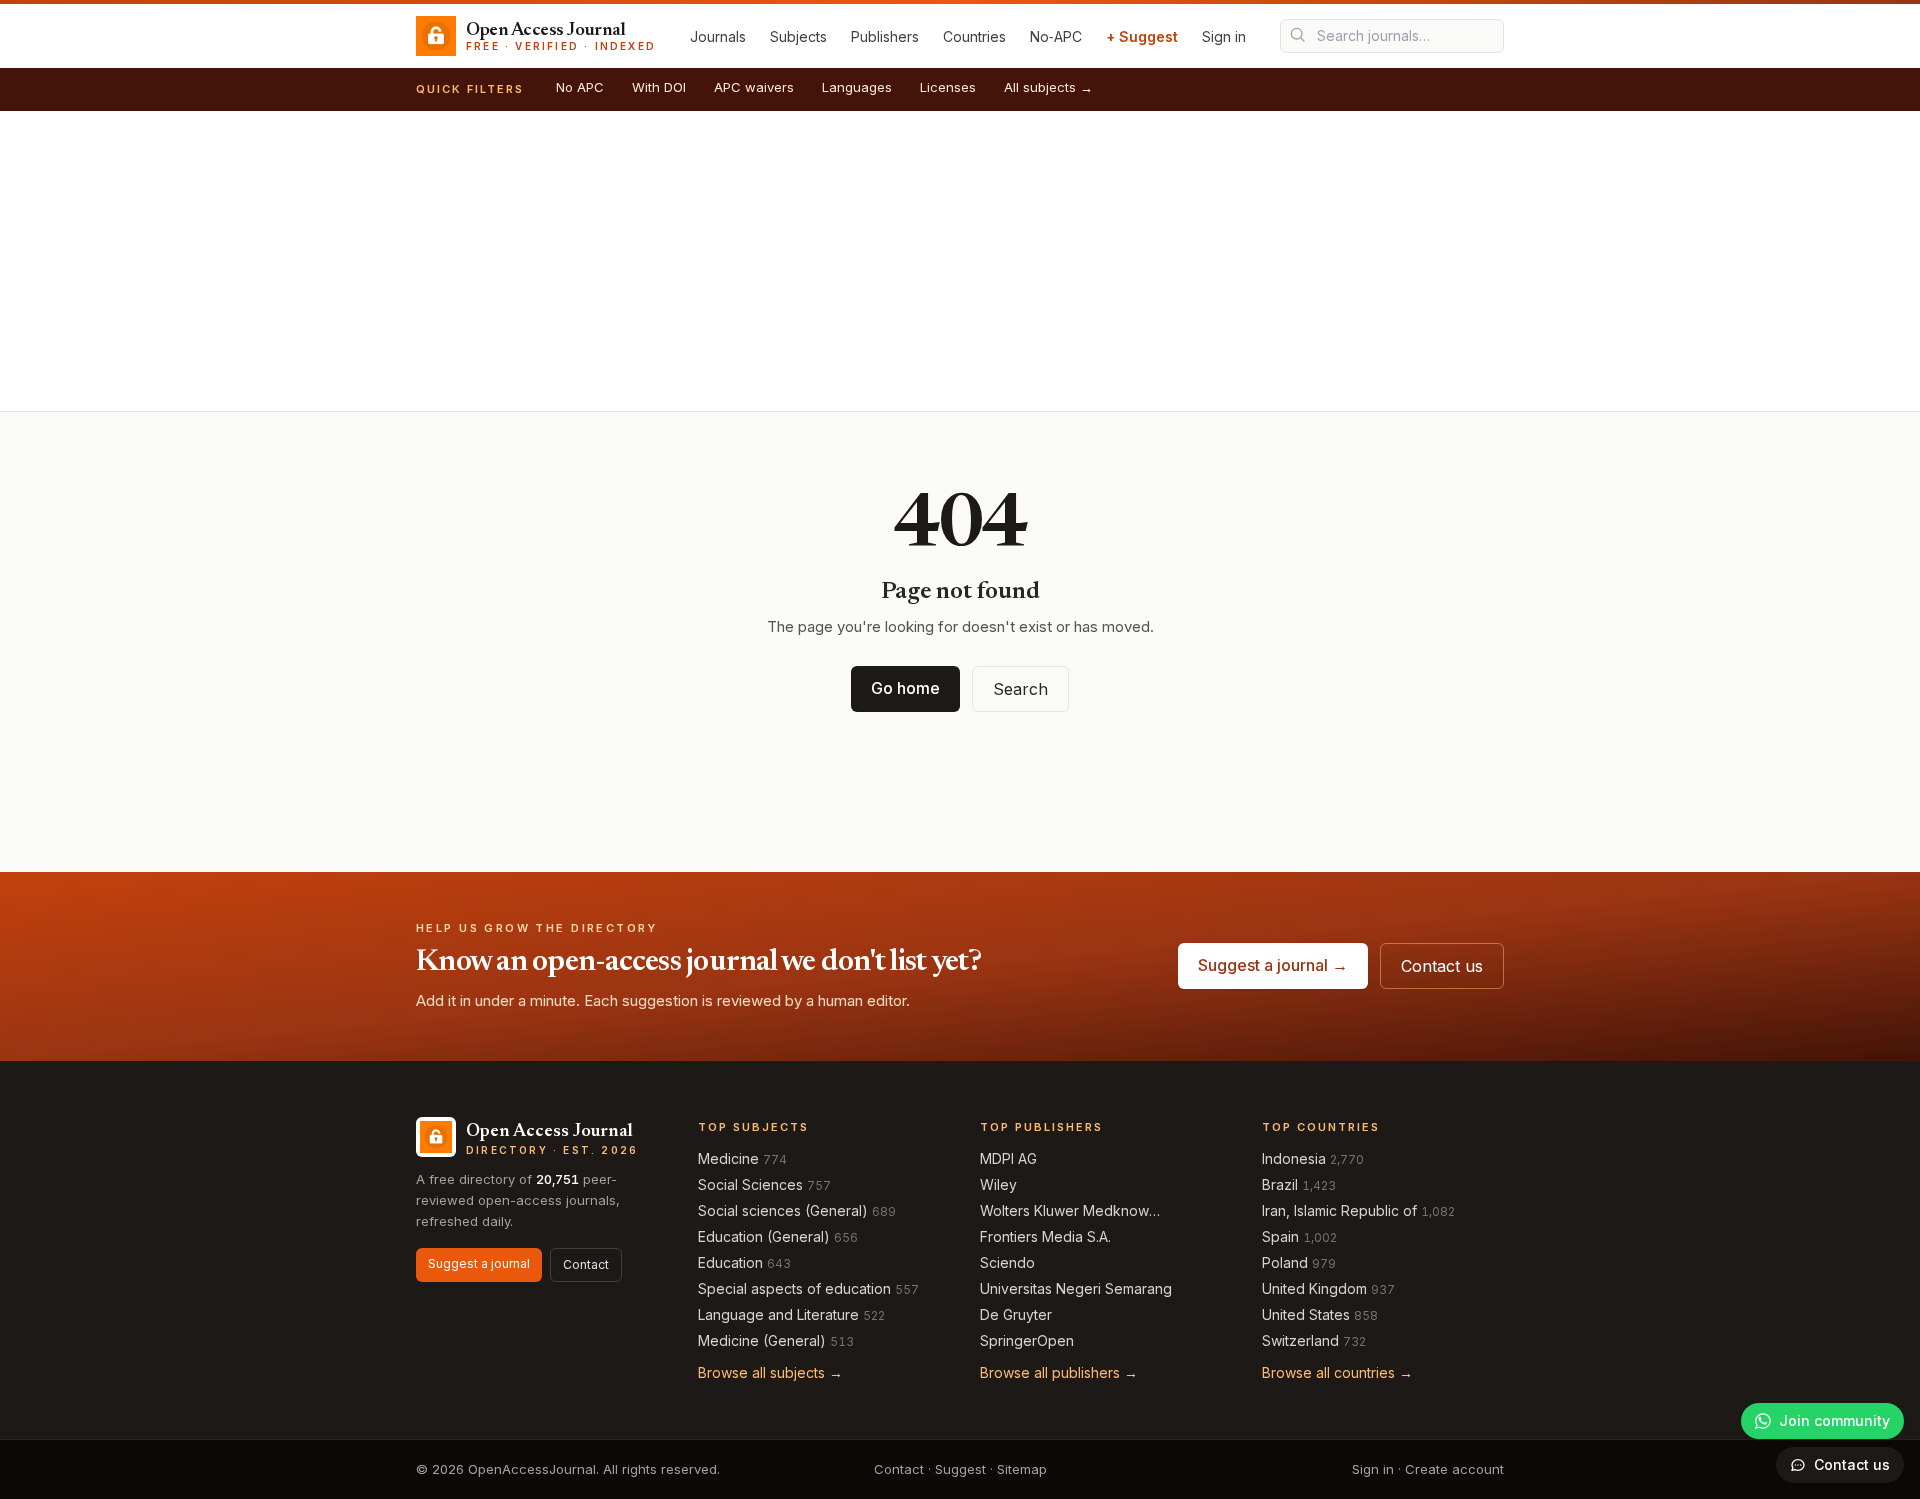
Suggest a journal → (1273, 965)
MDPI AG (1008, 1158)
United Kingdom (1314, 1288)
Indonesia (1294, 1158)
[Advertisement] (960, 261)
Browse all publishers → (1059, 1372)
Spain (1280, 1236)
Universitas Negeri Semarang (1076, 1288)
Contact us (1442, 966)
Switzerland (1300, 1340)
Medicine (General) (762, 1340)
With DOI (659, 87)
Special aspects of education (794, 1288)
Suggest (960, 1469)
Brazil (1280, 1184)
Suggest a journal (479, 1263)
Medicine (728, 1158)
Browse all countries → (1337, 1372)
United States (1306, 1314)
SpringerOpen (1027, 1340)
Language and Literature (778, 1314)
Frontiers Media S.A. (1045, 1236)
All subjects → (1048, 87)
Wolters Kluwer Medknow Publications (1064, 1211)
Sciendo (1007, 1262)
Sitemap (1022, 1469)
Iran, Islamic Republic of (1339, 1210)
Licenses (948, 87)
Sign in (1224, 36)
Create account (1454, 1469)
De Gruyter (1016, 1314)
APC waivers (754, 87)
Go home (905, 688)
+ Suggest (1142, 36)
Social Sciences (750, 1184)
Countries (974, 36)
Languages (857, 87)
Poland (1285, 1262)
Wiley (998, 1184)
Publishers (885, 36)
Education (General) (764, 1236)
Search (1020, 689)
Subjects (798, 36)
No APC (580, 87)
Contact (586, 1264)
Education (730, 1262)
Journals (718, 36)
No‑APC (1056, 36)
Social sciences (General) (783, 1210)
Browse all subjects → (770, 1372)
